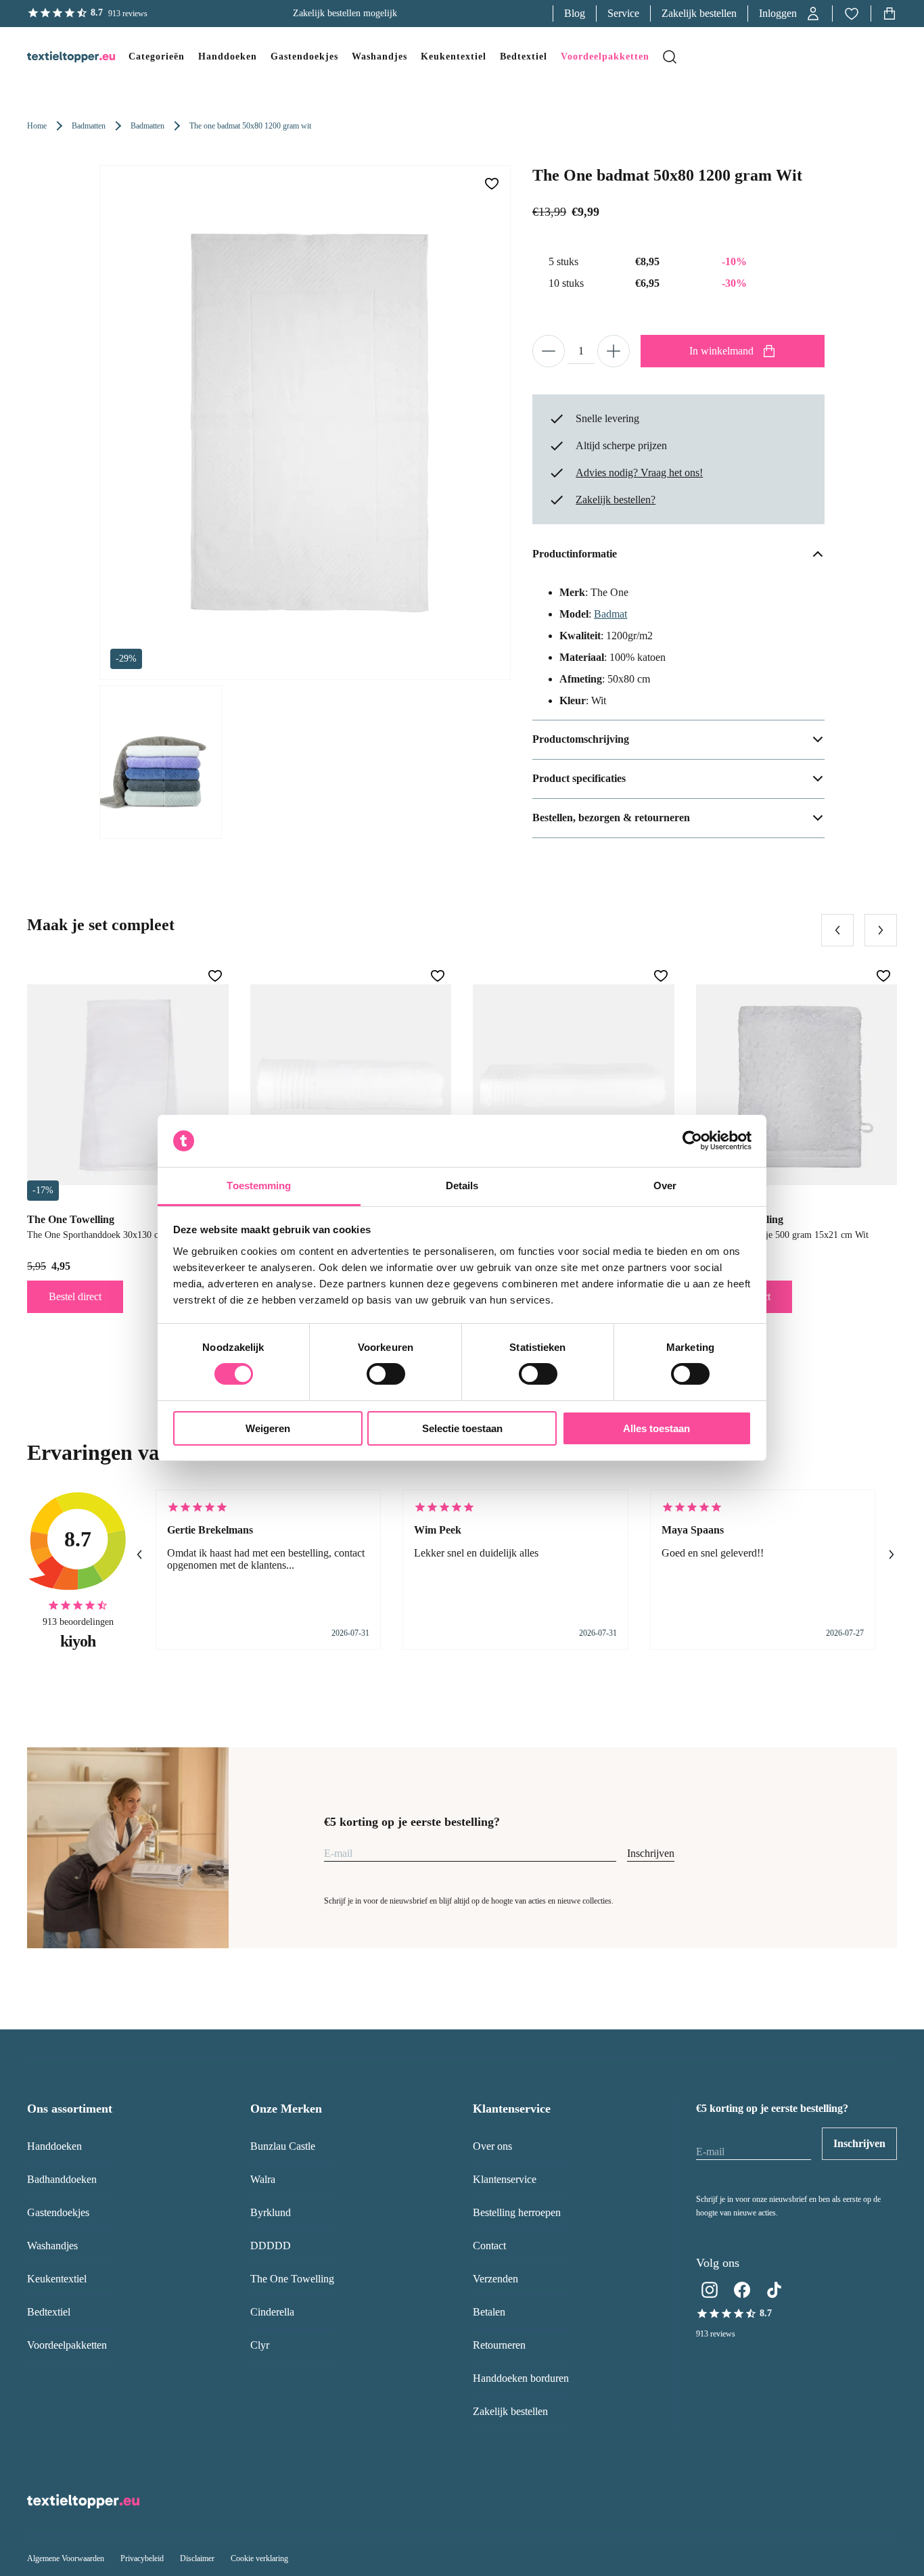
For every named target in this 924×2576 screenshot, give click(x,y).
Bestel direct (75, 1296)
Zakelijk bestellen (699, 13)
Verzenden (495, 2279)
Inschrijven (651, 1853)
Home (37, 126)
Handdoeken (54, 2146)
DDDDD (271, 2246)
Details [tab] (462, 1186)
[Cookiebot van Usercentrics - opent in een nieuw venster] (692, 1141)
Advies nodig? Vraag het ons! (639, 473)
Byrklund (271, 2212)
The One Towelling (292, 2279)
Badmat (610, 614)
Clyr (260, 2345)
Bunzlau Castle (283, 2146)
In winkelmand (721, 351)
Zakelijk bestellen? (616, 500)
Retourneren (499, 2345)
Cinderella (272, 2312)
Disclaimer (197, 2558)
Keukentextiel (57, 2279)
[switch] (386, 1374)
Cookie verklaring (259, 2558)
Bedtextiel (49, 2312)
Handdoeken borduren (521, 2378)
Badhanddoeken (62, 2179)
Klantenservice (505, 2179)
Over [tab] (665, 1186)
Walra (263, 2179)
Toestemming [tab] (259, 1186)
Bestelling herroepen (517, 2212)
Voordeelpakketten (67, 2345)
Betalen (489, 2312)
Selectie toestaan (462, 1428)
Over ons (492, 2146)
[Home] (57, 57)
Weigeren (268, 1428)
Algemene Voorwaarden (66, 2558)
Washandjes (52, 2246)
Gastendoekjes (58, 2212)
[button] (790, 14)
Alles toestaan (656, 1428)
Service (623, 13)
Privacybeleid (142, 2558)
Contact (489, 2246)
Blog (575, 13)
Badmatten (89, 126)
